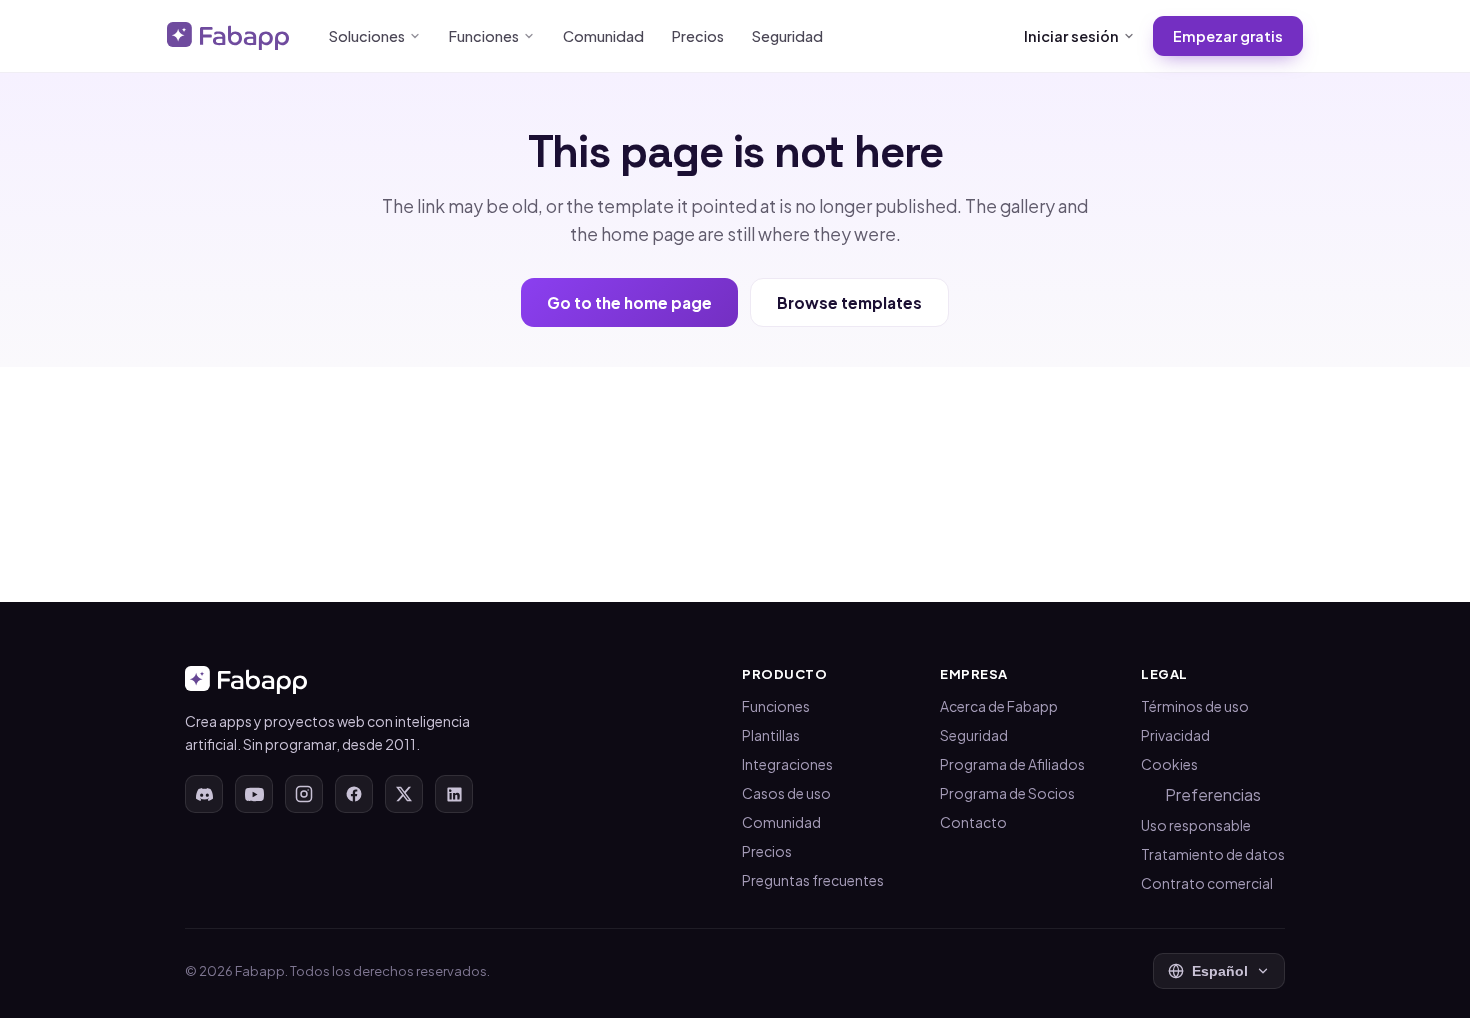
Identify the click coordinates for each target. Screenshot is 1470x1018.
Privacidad (1175, 735)
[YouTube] (254, 794)
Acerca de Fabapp (999, 706)
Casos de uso (786, 793)
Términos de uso (1195, 706)
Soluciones (367, 36)
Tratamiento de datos (1213, 854)
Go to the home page (629, 302)
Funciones (484, 36)
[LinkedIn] (454, 794)
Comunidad (603, 36)
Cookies (1169, 764)
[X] (404, 794)
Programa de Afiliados (1012, 764)
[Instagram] (304, 794)
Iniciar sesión (1071, 36)
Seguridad (787, 36)
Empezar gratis (1228, 36)
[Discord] (204, 794)
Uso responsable (1196, 825)
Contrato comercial (1207, 883)
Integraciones (787, 764)
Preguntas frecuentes (813, 880)
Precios (698, 36)
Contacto (973, 822)
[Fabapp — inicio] (228, 36)
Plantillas (771, 735)
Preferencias (1213, 794)
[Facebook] (354, 794)
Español (1220, 971)
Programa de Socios (1007, 793)
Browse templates (849, 302)
